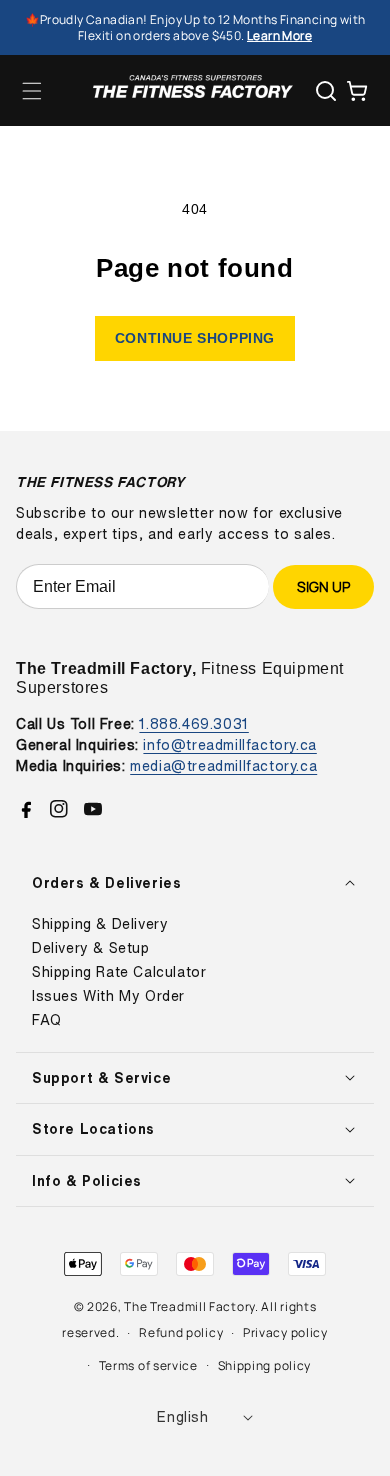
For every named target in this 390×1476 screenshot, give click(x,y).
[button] (32, 91)
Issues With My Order (108, 996)
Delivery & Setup (91, 948)
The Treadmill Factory (189, 1306)
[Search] (326, 91)
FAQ (47, 1020)
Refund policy (181, 1332)
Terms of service (148, 1365)
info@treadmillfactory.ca (229, 744)
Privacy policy (285, 1332)
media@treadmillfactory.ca (223, 765)
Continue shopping (195, 338)
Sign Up (323, 586)
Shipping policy (265, 1365)
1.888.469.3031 (193, 723)
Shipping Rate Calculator (119, 972)
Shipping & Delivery (100, 924)
